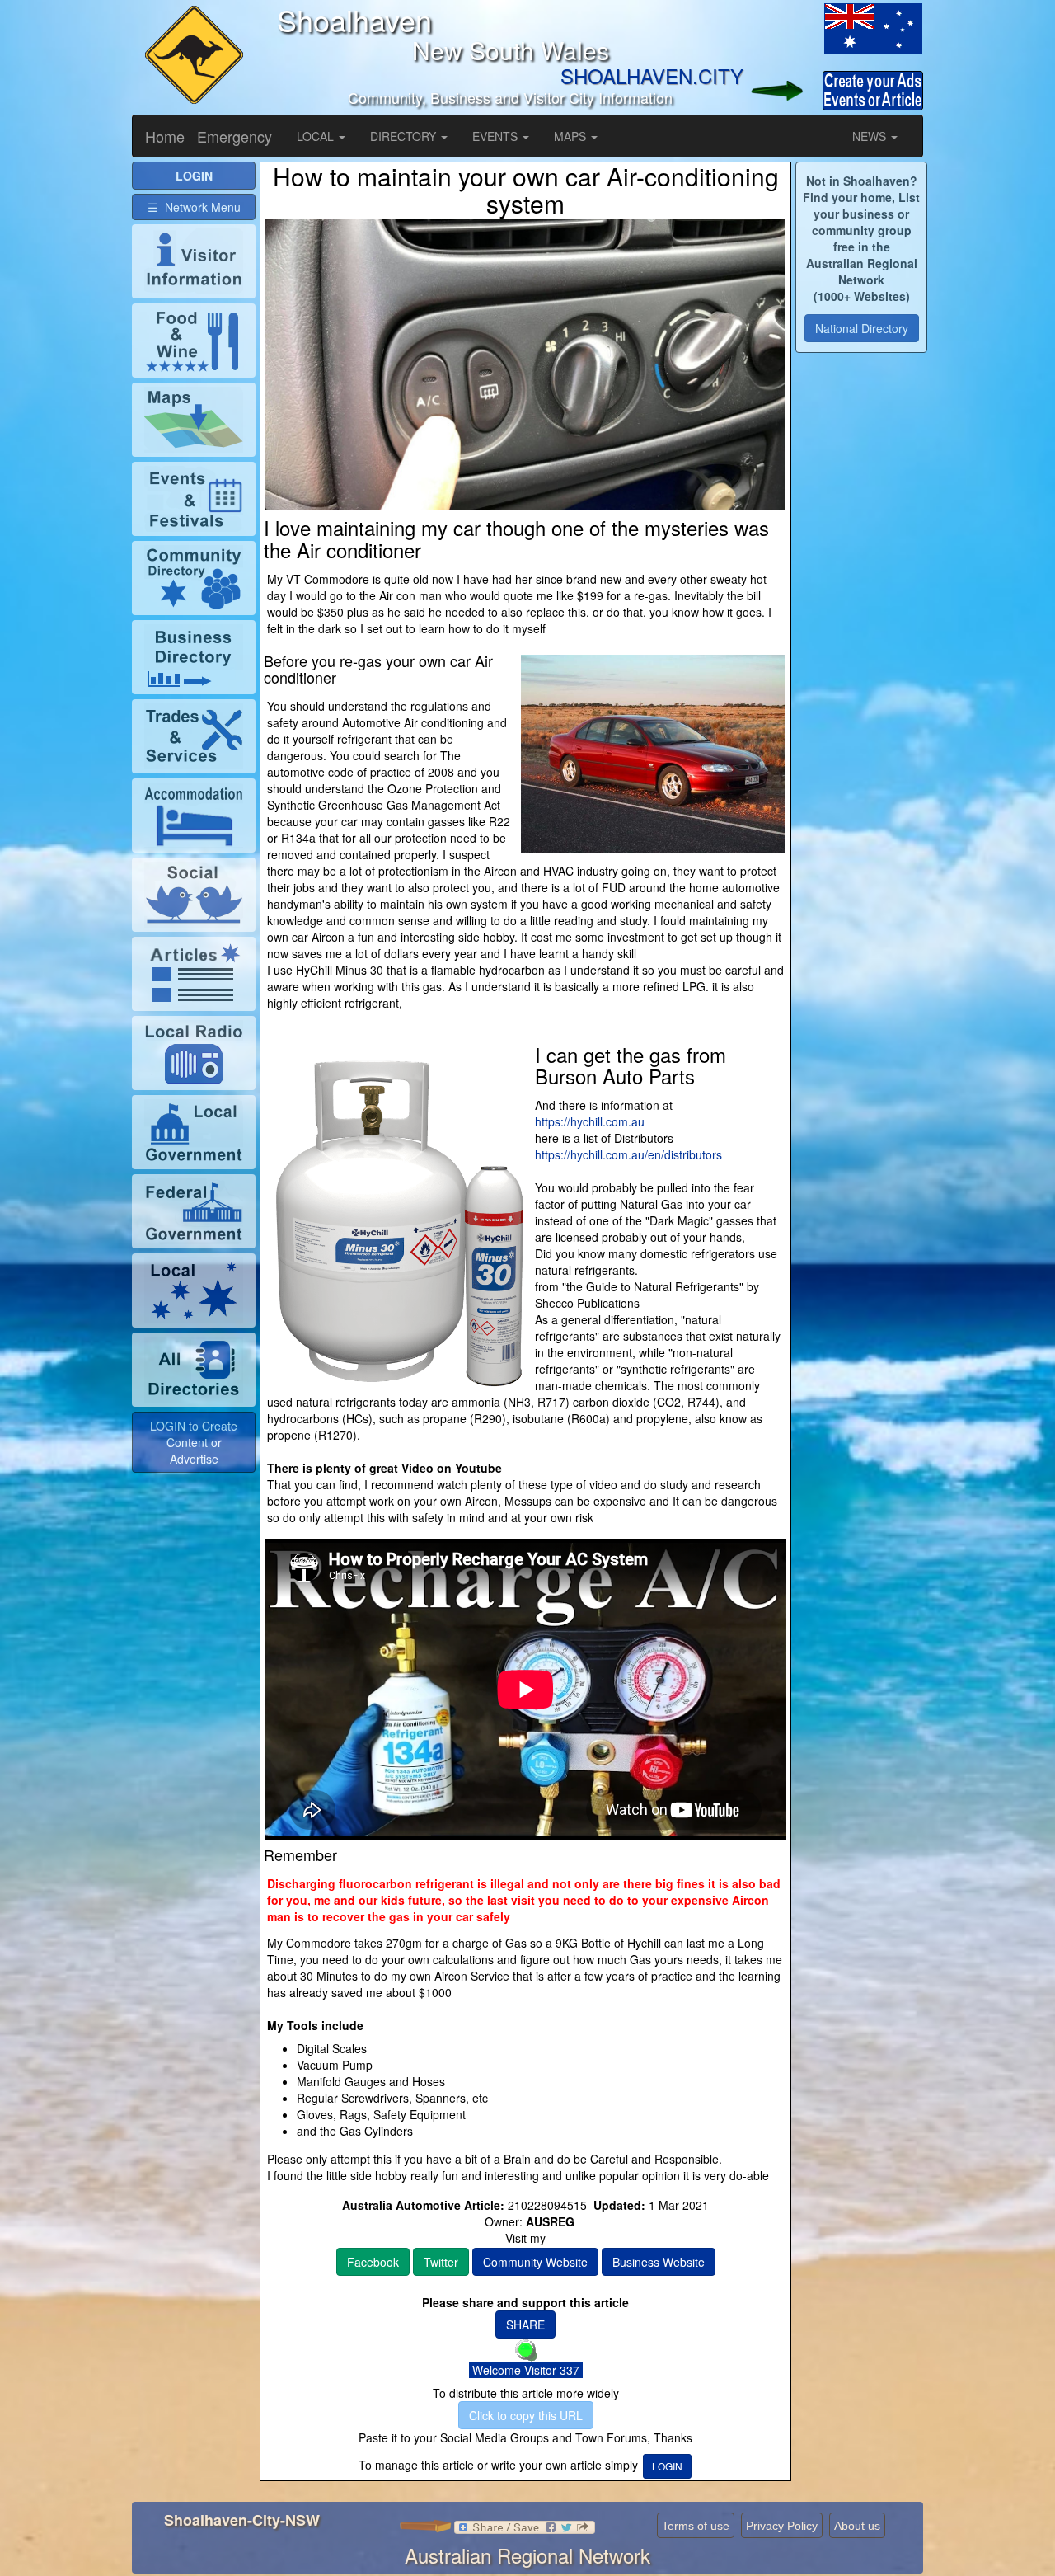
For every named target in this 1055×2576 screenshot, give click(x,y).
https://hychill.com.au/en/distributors (628, 1154)
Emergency (234, 136)
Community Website (535, 2262)
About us (857, 2526)
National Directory (862, 328)
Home (165, 136)
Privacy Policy (782, 2526)
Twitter (441, 2262)
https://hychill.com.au (590, 1121)
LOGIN (667, 2466)
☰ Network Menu (194, 207)
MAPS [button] (572, 136)
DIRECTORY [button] (405, 136)
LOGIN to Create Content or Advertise (194, 1442)
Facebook (373, 2262)
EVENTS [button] (497, 136)
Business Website (659, 2262)
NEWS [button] (871, 136)
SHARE (525, 2325)
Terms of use (696, 2526)
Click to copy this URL (526, 2415)
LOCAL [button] (317, 136)
